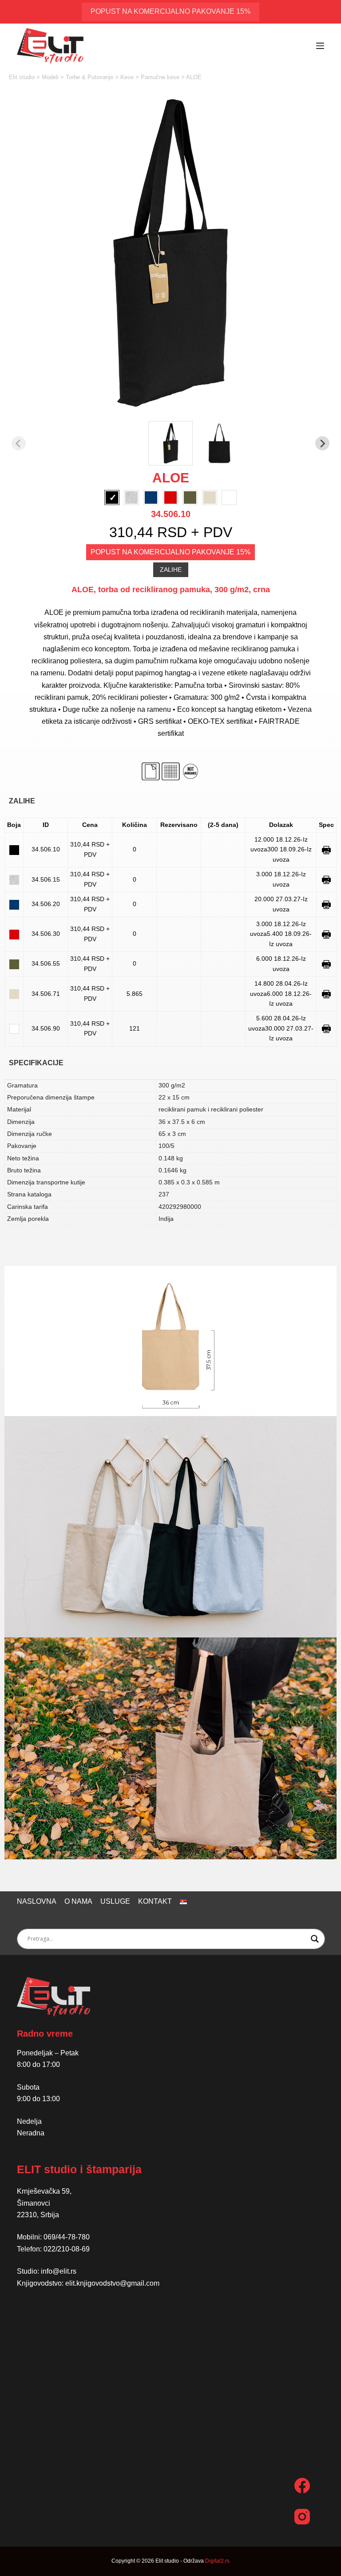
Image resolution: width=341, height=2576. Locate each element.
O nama (78, 1901)
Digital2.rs (217, 2561)
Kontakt (155, 1901)
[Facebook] (302, 2486)
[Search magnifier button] (315, 1939)
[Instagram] (302, 2517)
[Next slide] (322, 443)
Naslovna (37, 1901)
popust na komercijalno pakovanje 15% (170, 11)
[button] (170, 443)
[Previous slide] (19, 443)
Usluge (115, 1901)
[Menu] (320, 46)
